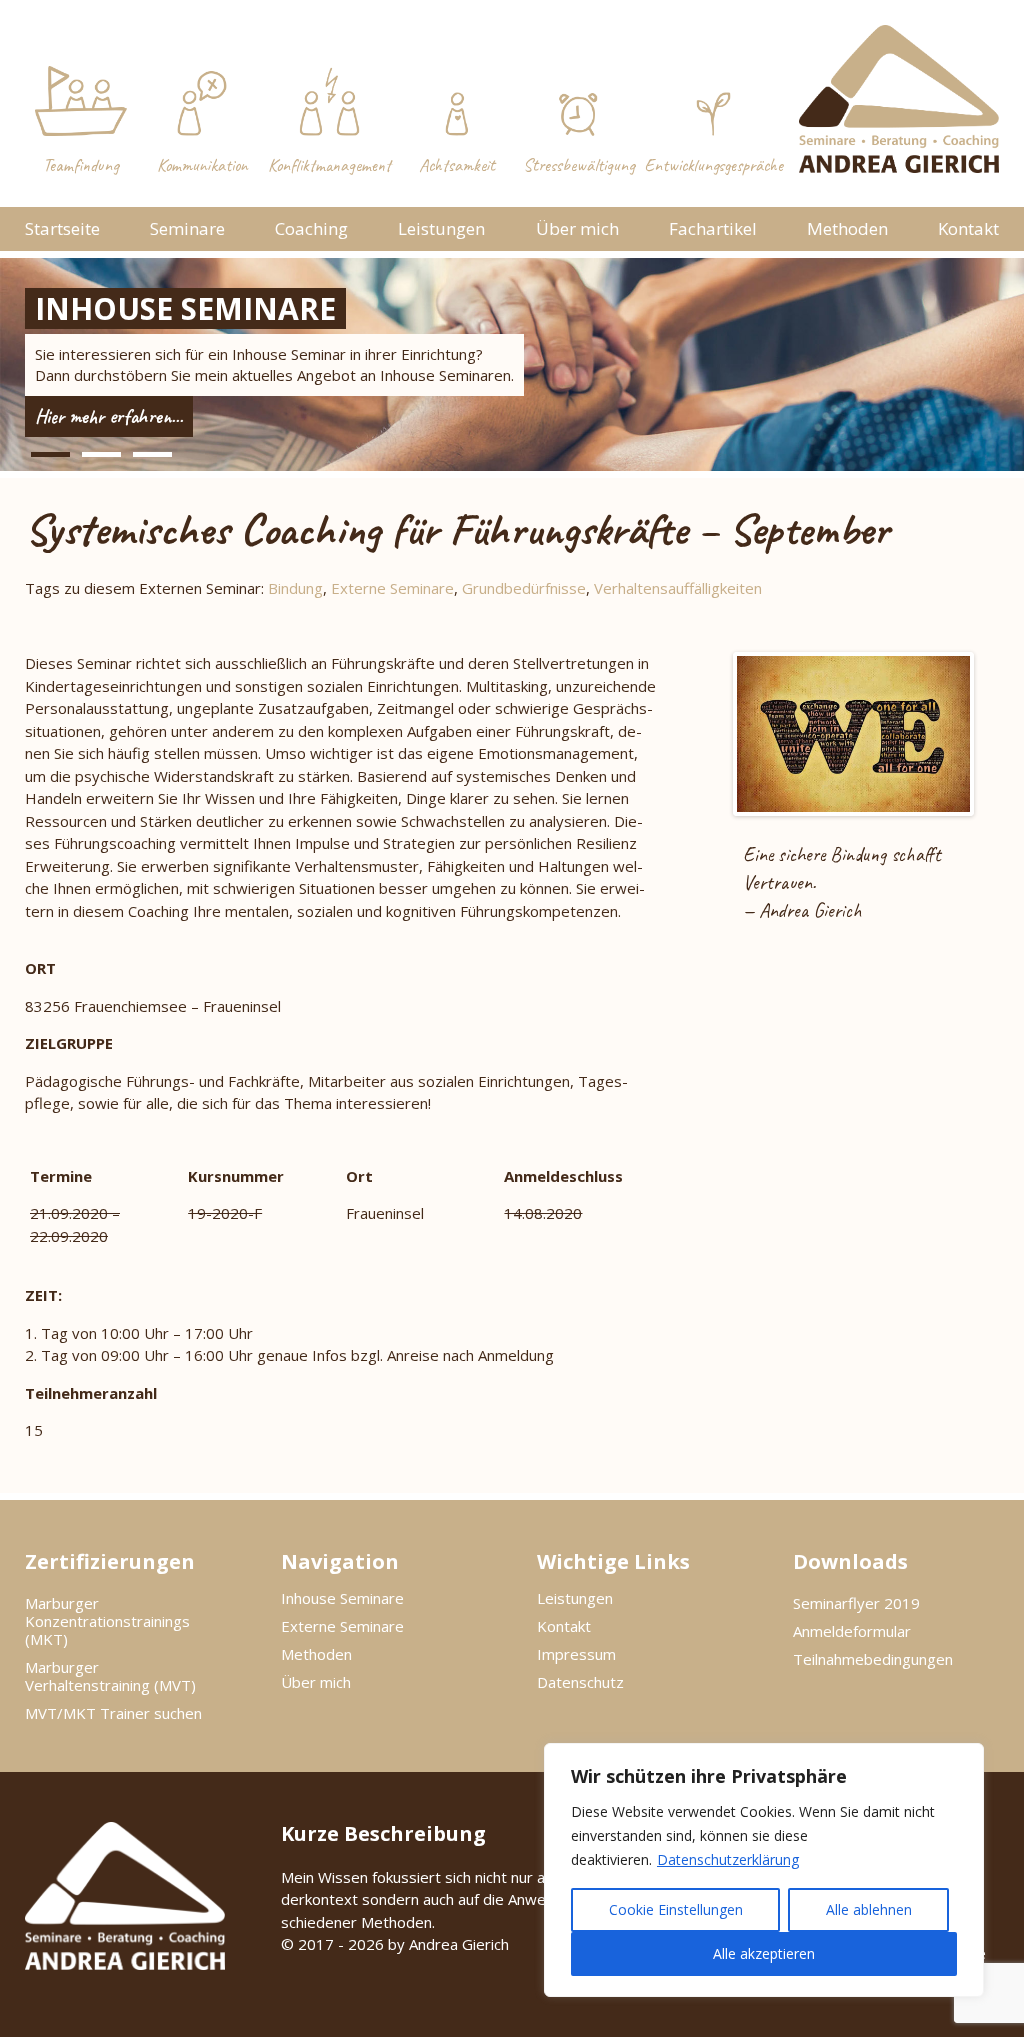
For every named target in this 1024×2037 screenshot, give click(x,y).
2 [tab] (101, 454)
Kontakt (968, 228)
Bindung (295, 588)
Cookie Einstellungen (676, 1909)
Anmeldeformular (852, 1631)
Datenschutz (580, 1682)
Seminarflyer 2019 (856, 1603)
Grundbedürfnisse (524, 588)
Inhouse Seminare (342, 1598)
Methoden (847, 228)
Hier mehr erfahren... (109, 416)
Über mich (577, 228)
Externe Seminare (392, 588)
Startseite (62, 228)
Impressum (576, 1654)
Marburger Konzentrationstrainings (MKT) (107, 1621)
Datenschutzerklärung (728, 1859)
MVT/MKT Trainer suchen (113, 1713)
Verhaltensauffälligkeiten (678, 588)
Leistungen (441, 228)
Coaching (311, 228)
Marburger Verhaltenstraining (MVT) (110, 1676)
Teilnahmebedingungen (873, 1659)
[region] (764, 1870)
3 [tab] (152, 454)
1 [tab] (50, 454)
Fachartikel (713, 228)
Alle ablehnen (869, 1909)
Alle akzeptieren (764, 1953)
